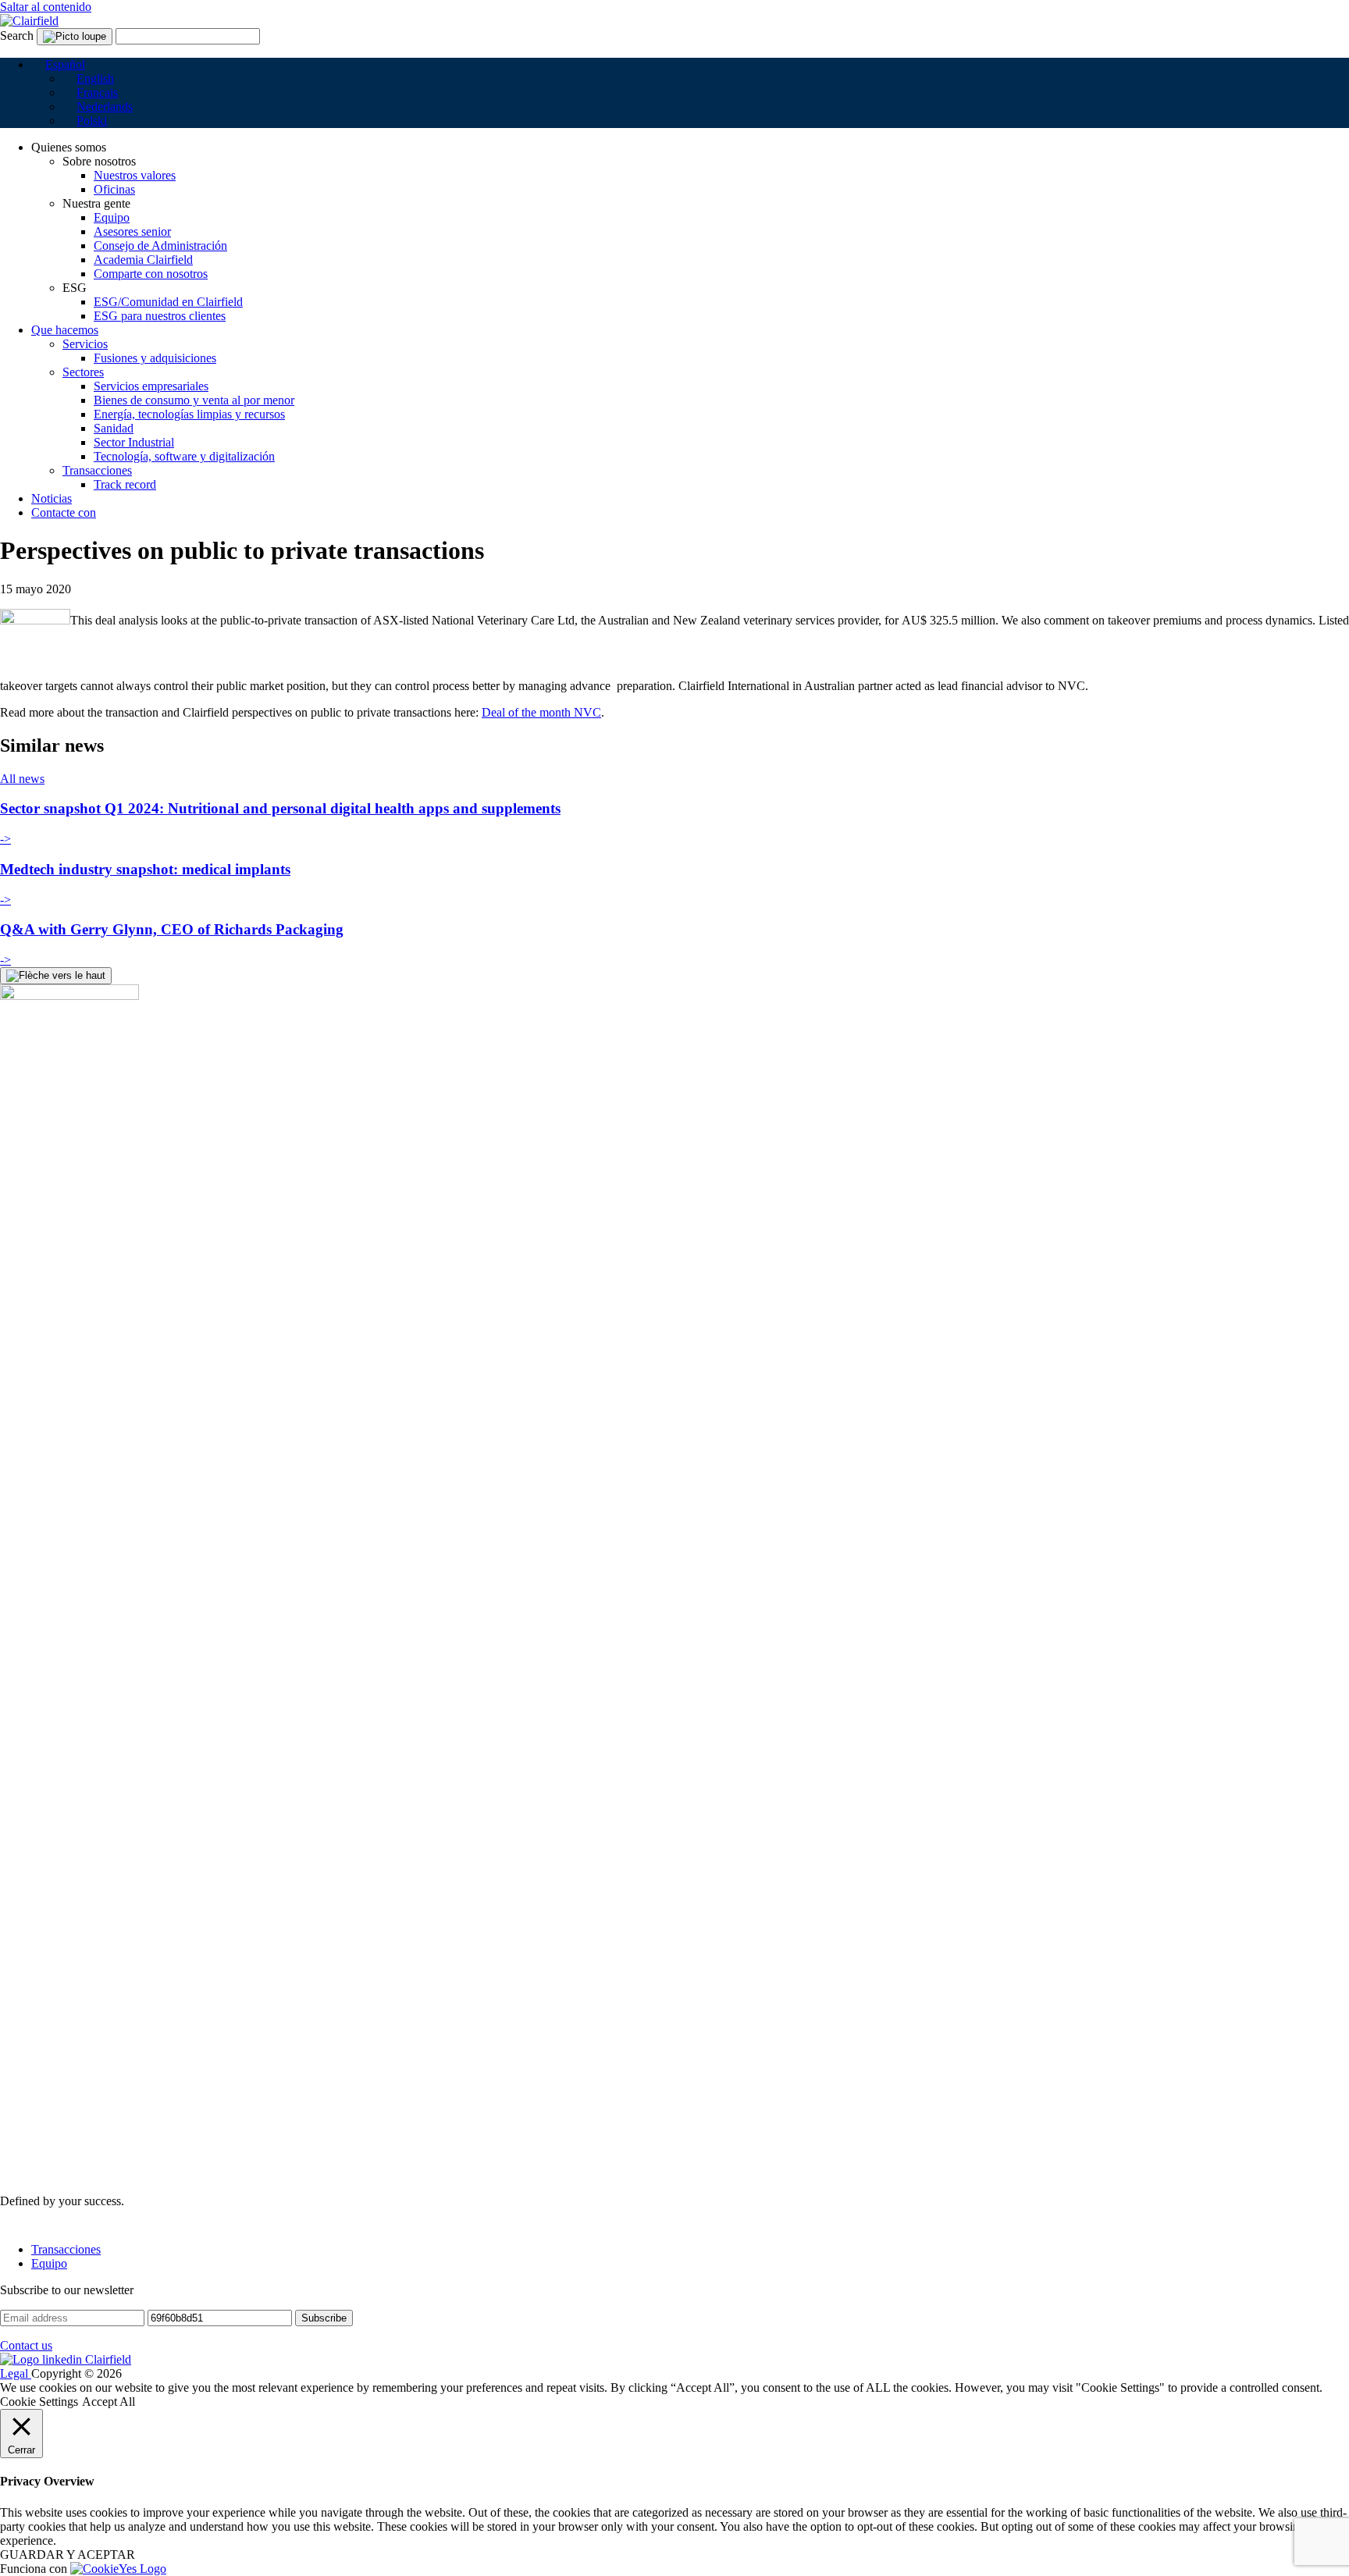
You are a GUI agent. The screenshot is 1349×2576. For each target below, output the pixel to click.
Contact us (26, 2345)
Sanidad (114, 428)
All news (22, 779)
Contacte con (64, 512)
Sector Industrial (134, 442)
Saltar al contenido (46, 7)
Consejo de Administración (160, 246)
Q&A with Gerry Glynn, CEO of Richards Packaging (172, 929)
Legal (16, 2373)
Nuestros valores (135, 175)
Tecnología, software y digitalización (184, 456)
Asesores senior (132, 231)
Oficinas (114, 189)
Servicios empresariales (151, 386)
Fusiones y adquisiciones (155, 358)
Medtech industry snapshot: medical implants (145, 869)
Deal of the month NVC (541, 712)
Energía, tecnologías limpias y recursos (189, 414)
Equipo (112, 217)
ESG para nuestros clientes (160, 316)
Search (17, 36)
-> (5, 839)
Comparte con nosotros (151, 274)
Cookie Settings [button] (39, 2402)
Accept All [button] (109, 2402)
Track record (125, 484)
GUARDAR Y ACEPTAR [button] (68, 2555)
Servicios (85, 344)
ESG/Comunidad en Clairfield (168, 302)
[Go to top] (56, 976)
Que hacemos (65, 330)
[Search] (75, 37)
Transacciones (97, 470)
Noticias (52, 498)
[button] (58, 64)
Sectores (83, 372)
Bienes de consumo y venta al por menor (194, 400)
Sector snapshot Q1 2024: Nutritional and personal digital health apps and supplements (280, 808)
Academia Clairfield (143, 260)
